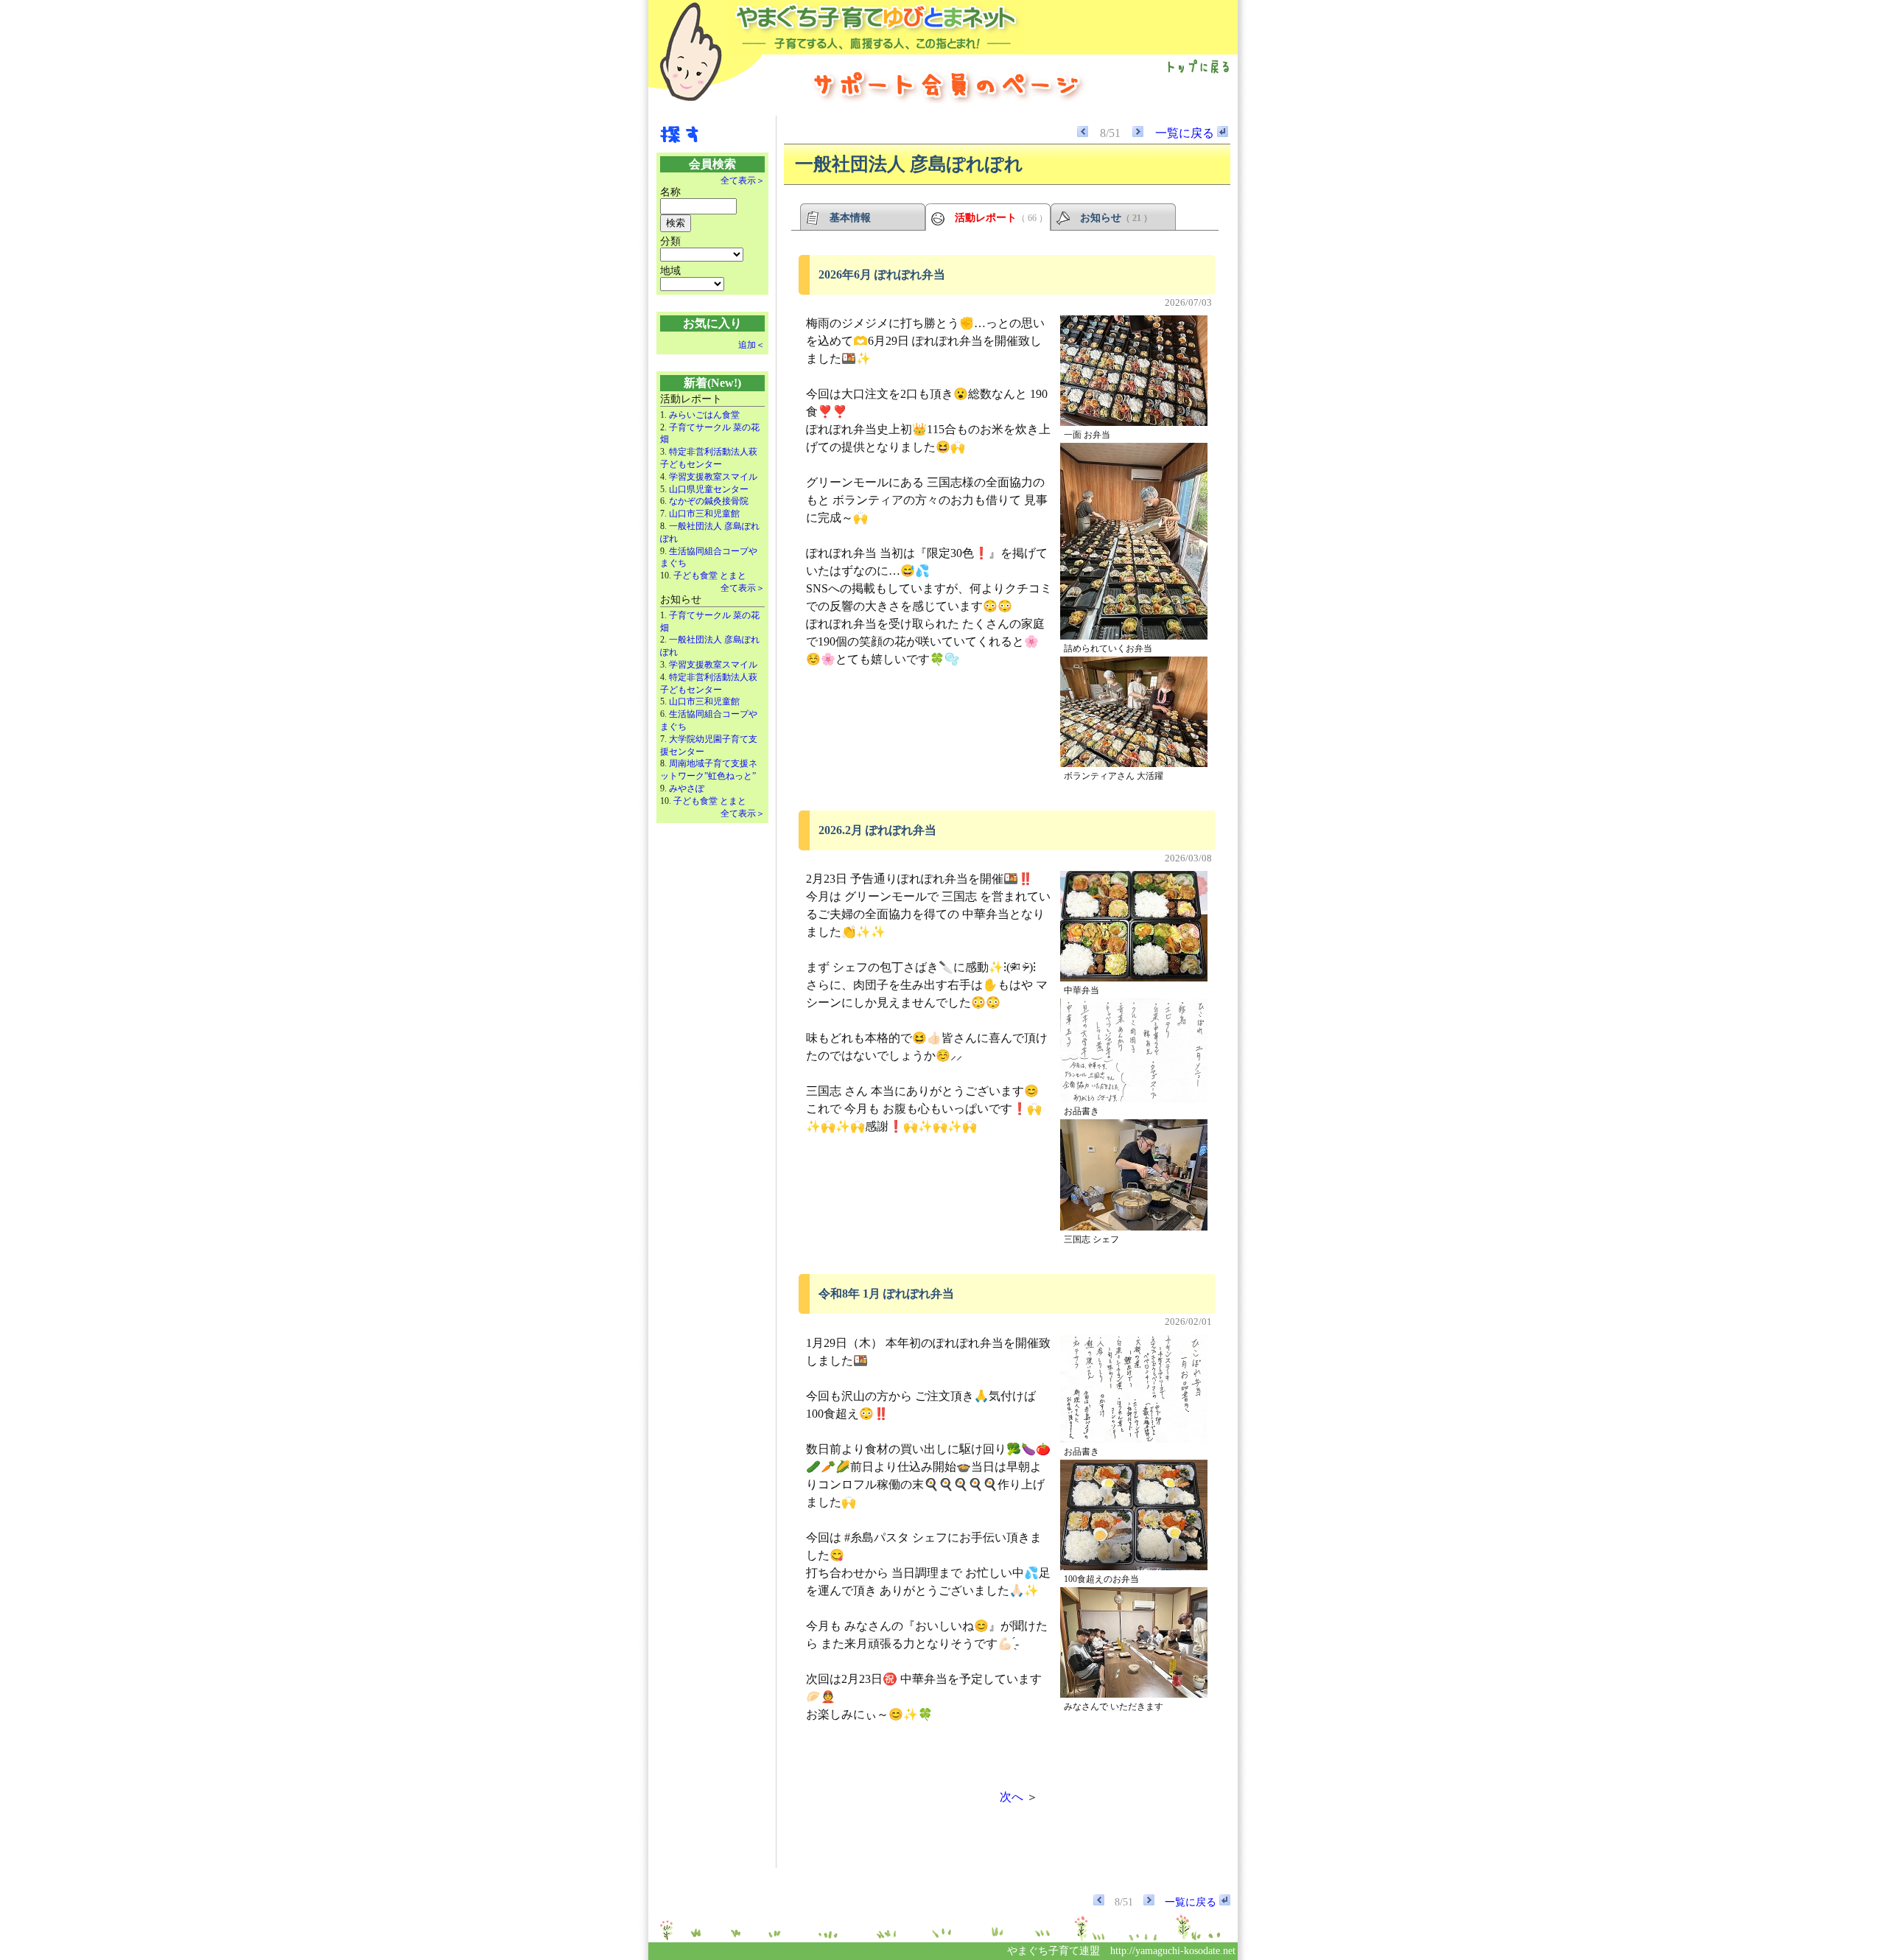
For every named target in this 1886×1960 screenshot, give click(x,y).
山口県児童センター (709, 489)
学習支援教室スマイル (713, 477)
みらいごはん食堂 (704, 415)
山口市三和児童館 (704, 514)
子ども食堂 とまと (710, 575)
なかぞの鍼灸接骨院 (709, 501)
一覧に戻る (1186, 133)
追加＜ (751, 345)
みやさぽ (687, 788)
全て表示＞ (743, 181)
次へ (1012, 1797)
